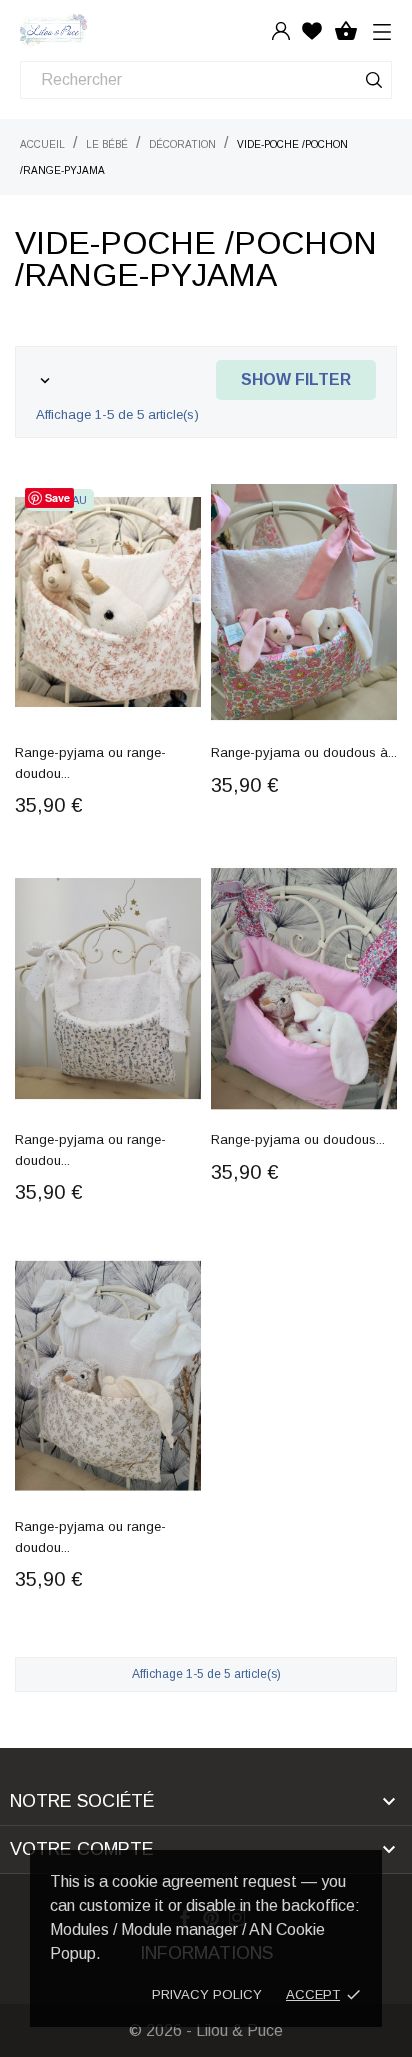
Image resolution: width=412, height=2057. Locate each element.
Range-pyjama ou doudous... (298, 1139)
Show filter (296, 379)
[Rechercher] (374, 84)
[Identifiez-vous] (281, 30)
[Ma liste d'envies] (312, 30)
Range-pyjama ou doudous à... (304, 752)
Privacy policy (207, 1994)
